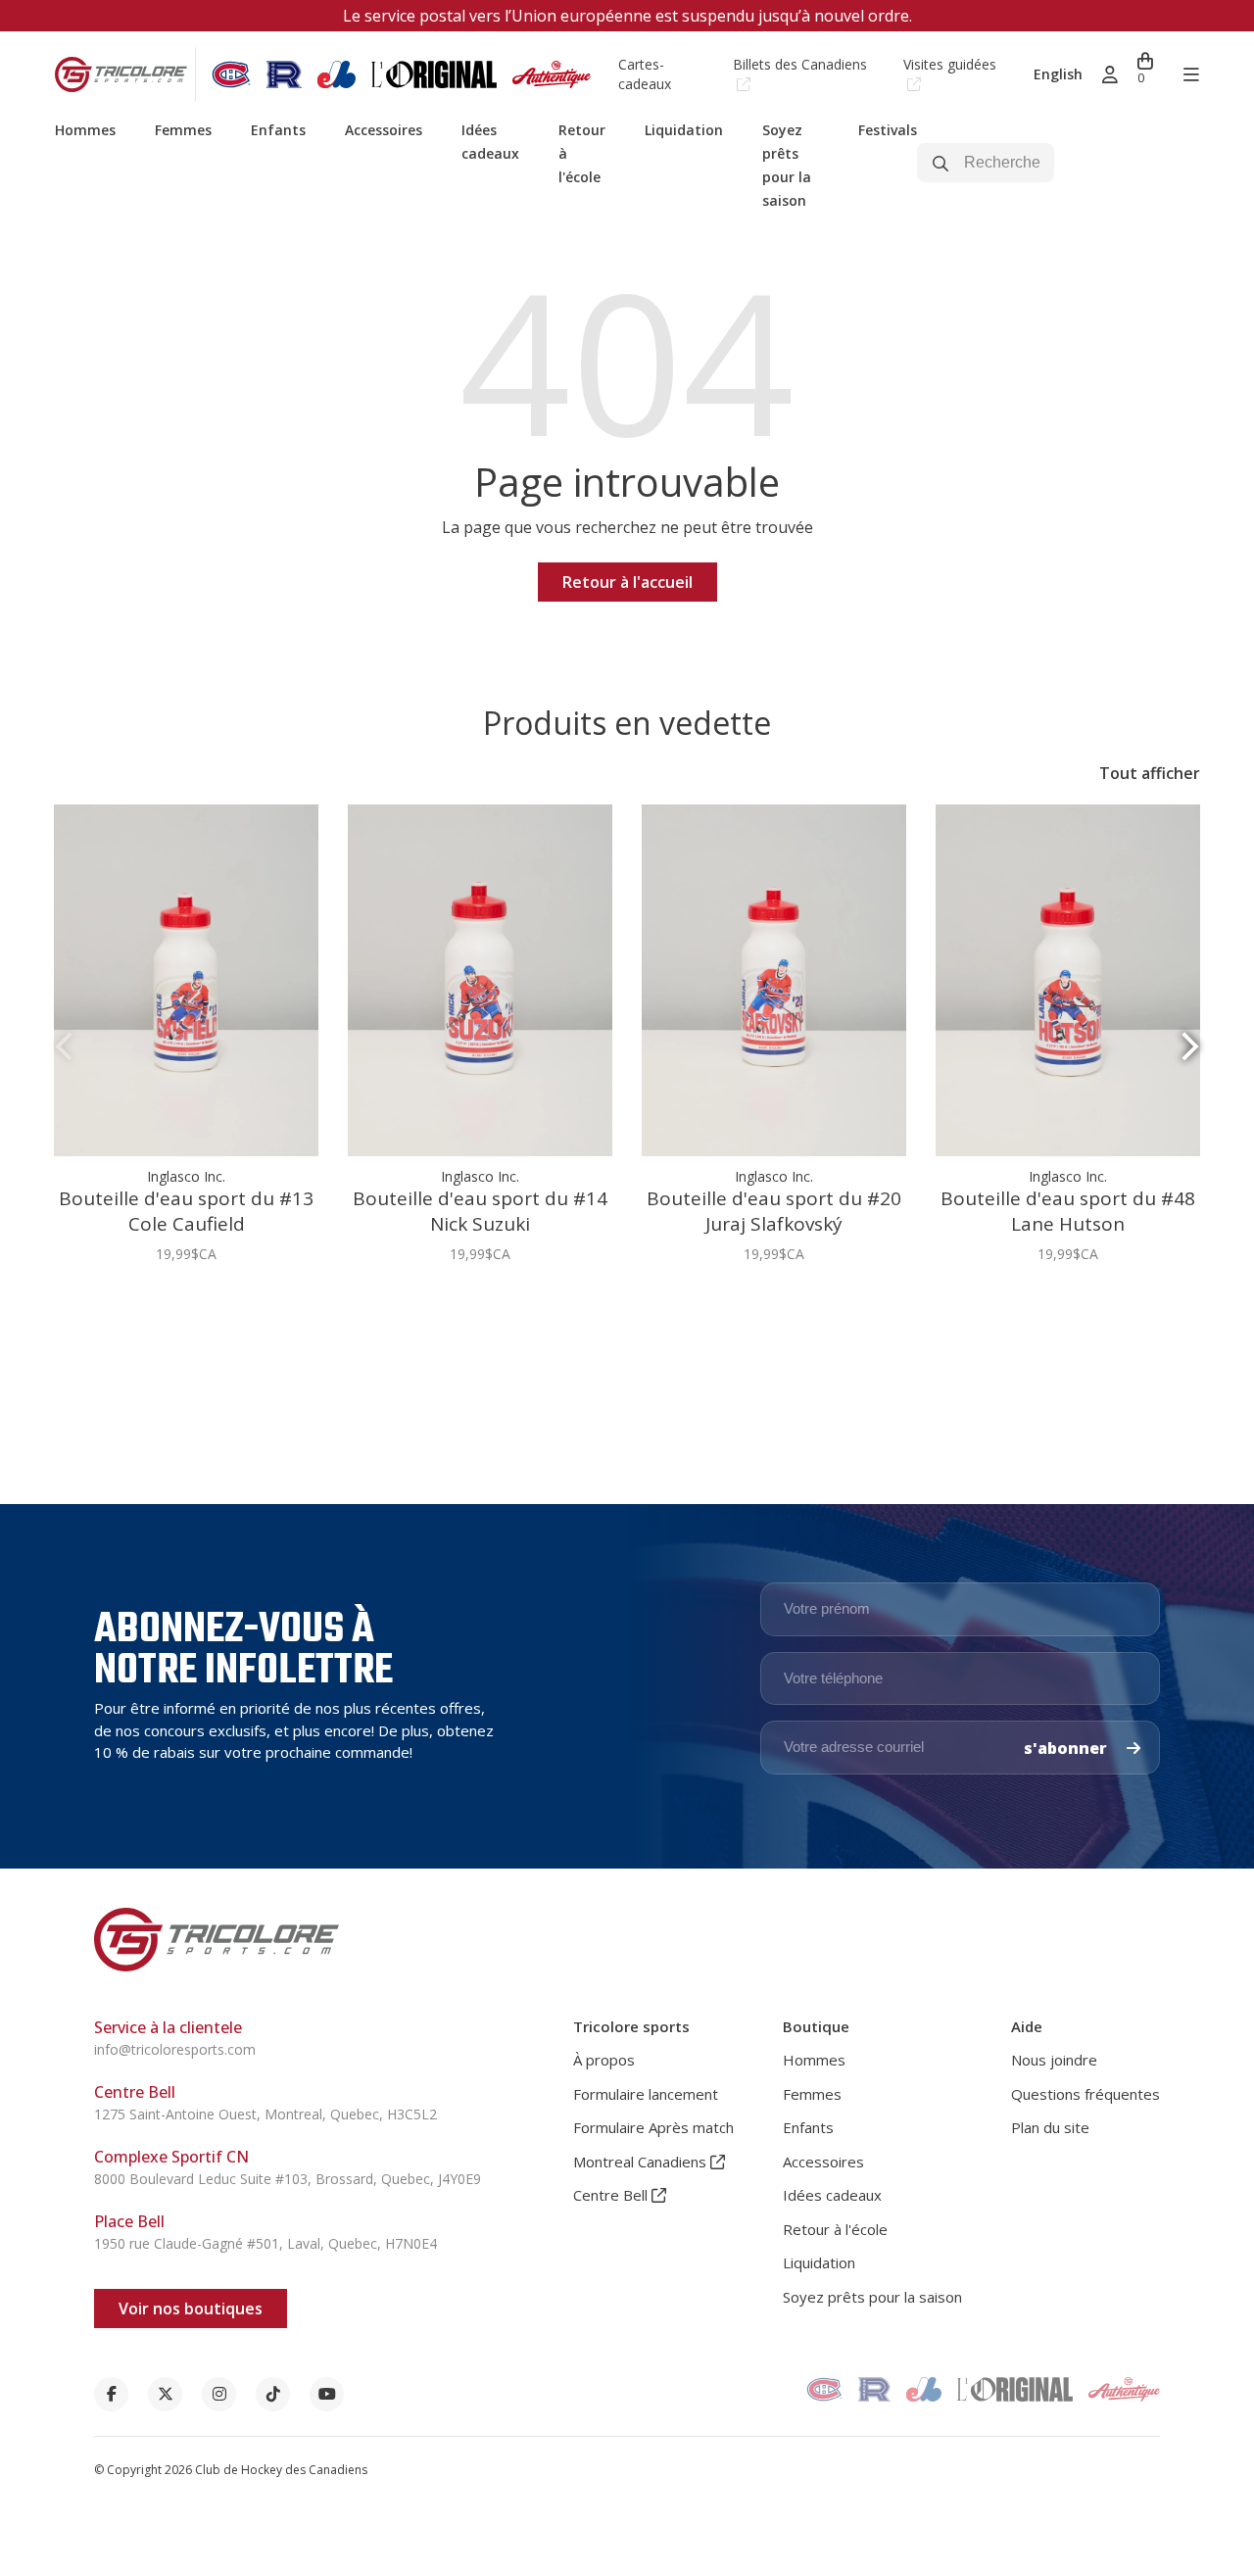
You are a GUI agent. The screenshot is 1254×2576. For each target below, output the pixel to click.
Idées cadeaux (832, 2195)
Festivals (888, 130)
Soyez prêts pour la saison (872, 2297)
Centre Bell (612, 2195)
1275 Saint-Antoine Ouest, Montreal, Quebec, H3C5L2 (265, 2114)
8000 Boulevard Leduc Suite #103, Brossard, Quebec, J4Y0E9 (288, 2179)
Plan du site (1050, 2127)
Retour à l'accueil (627, 582)
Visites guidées (950, 64)
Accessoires (384, 130)
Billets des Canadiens (800, 64)
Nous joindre (1054, 2060)
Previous (64, 1046)
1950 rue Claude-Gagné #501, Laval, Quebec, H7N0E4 (265, 2243)
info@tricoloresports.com (175, 2049)
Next (1190, 1046)
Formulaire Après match (653, 2127)
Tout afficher (1150, 773)
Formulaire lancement (646, 2094)
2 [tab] (635, 1314)
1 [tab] (619, 1314)
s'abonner (1067, 1748)
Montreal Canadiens (642, 2162)
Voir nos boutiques (191, 2309)
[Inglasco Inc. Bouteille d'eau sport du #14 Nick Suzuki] (480, 980)
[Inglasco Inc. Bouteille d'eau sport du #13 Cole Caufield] (186, 980)
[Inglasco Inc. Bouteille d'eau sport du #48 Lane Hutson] (1068, 980)
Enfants (278, 130)
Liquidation (684, 130)
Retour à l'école (835, 2229)
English (1058, 74)
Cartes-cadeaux (645, 74)
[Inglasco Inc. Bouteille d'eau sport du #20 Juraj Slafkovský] (774, 980)
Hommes (85, 130)
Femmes (183, 130)
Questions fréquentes (1085, 2094)
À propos (604, 2060)
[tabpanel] (186, 1045)
